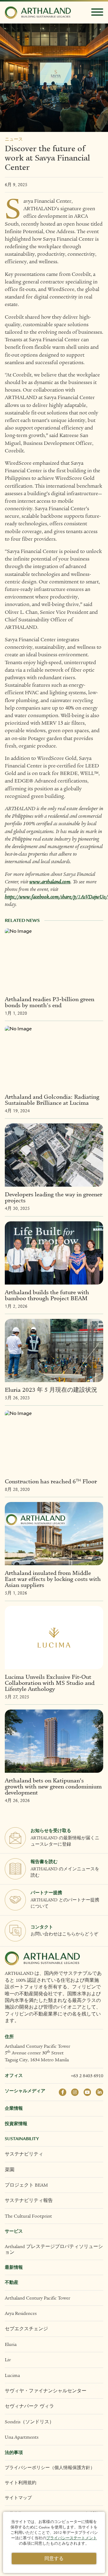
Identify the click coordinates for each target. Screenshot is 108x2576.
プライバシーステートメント (72, 2538)
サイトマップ (18, 2498)
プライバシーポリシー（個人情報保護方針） (50, 2468)
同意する (54, 2559)
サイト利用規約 (21, 2483)
